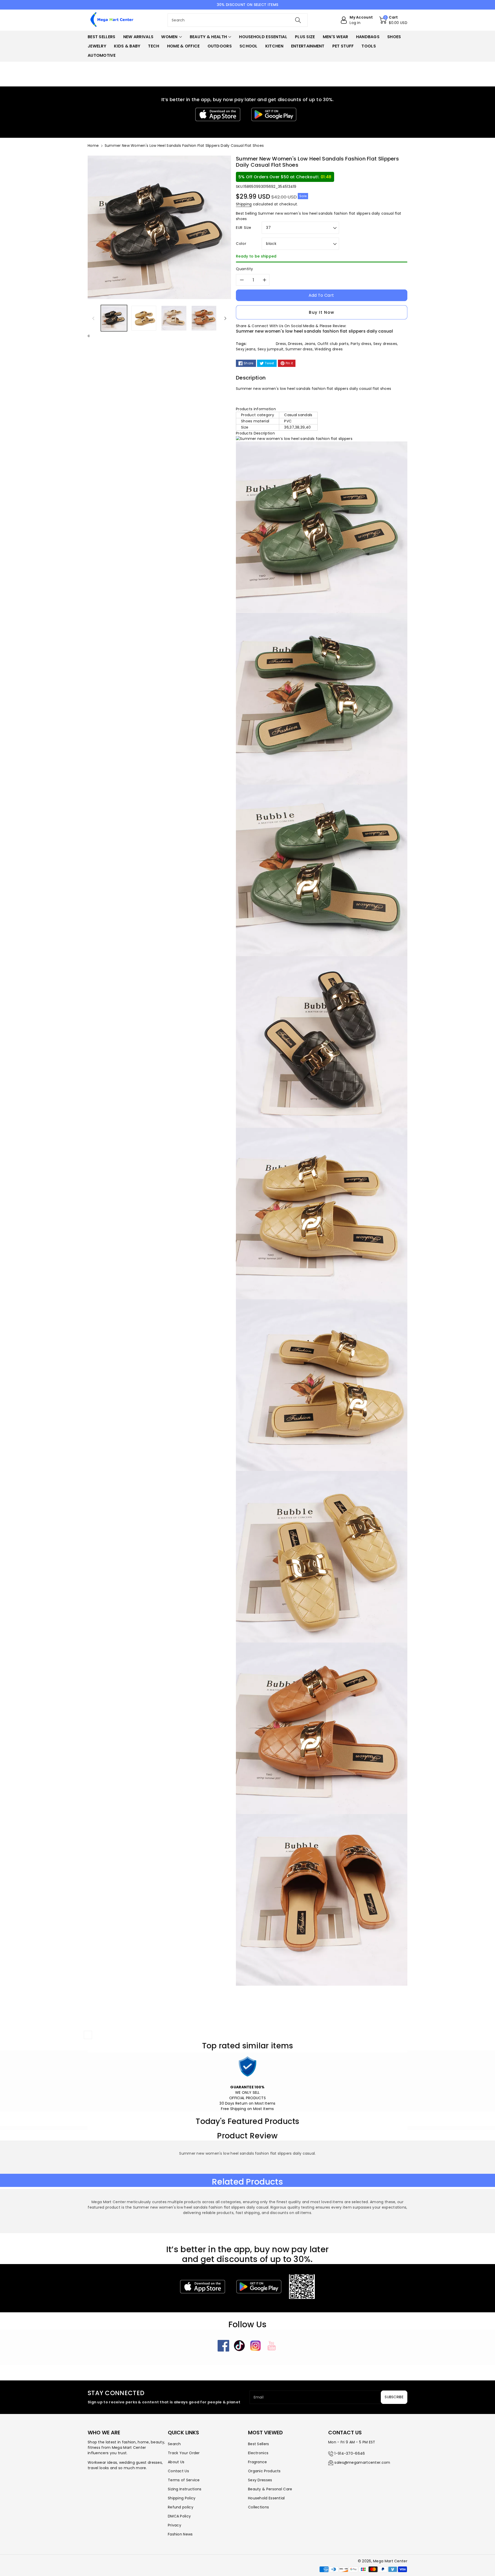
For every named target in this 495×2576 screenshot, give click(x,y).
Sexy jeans (246, 349)
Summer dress (299, 349)
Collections (258, 2507)
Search (174, 2444)
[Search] (298, 20)
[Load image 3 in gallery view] (174, 318)
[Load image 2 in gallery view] (144, 318)
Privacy (175, 2525)
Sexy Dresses (260, 2480)
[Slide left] (93, 318)
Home (93, 146)
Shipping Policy (182, 2498)
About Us (176, 2462)
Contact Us (178, 2471)
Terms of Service (184, 2480)
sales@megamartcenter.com (362, 2462)
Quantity (245, 269)
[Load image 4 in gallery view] (204, 318)
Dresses (295, 344)
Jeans (310, 344)
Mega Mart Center (390, 2561)
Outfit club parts (333, 344)
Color (241, 244)
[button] (393, 20)
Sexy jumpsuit (271, 349)
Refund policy (181, 2507)
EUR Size (244, 228)
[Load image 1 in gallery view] (114, 318)
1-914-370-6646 (350, 2453)
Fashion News (180, 2534)
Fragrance (258, 2462)
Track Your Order (184, 2453)
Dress (281, 344)
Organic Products (264, 2471)
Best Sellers (259, 2444)
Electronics (258, 2453)
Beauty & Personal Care (270, 2489)
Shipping (244, 204)
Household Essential (266, 2498)
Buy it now (322, 312)
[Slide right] (225, 318)
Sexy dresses (385, 344)
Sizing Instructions (185, 2489)
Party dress (361, 344)
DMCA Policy (179, 2516)
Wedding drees (329, 349)
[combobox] (238, 20)
